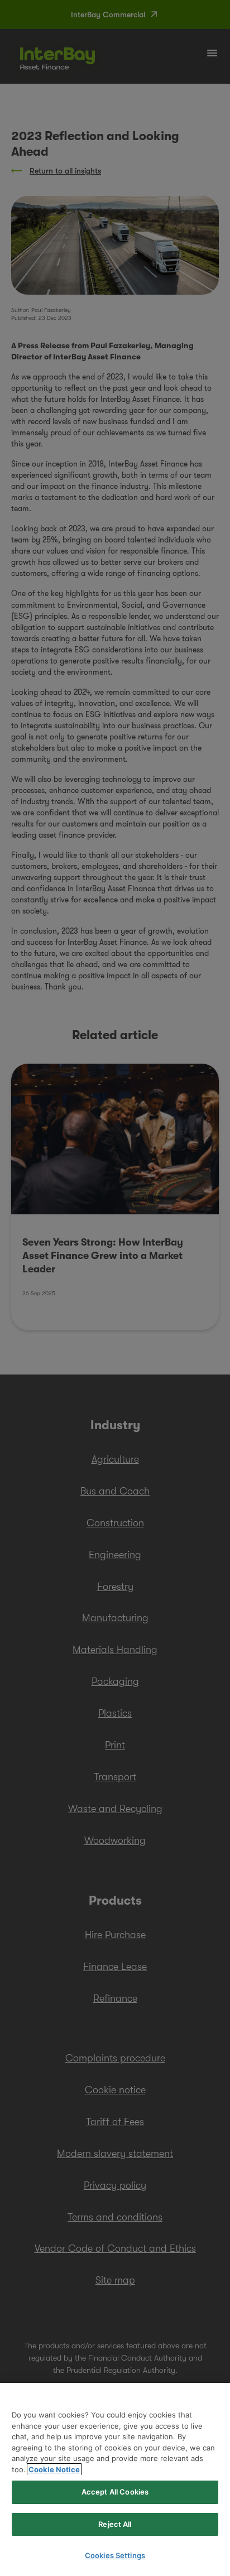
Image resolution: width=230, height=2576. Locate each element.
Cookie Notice (54, 2469)
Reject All (115, 2524)
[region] (115, 2479)
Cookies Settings (115, 2555)
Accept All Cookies (115, 2492)
